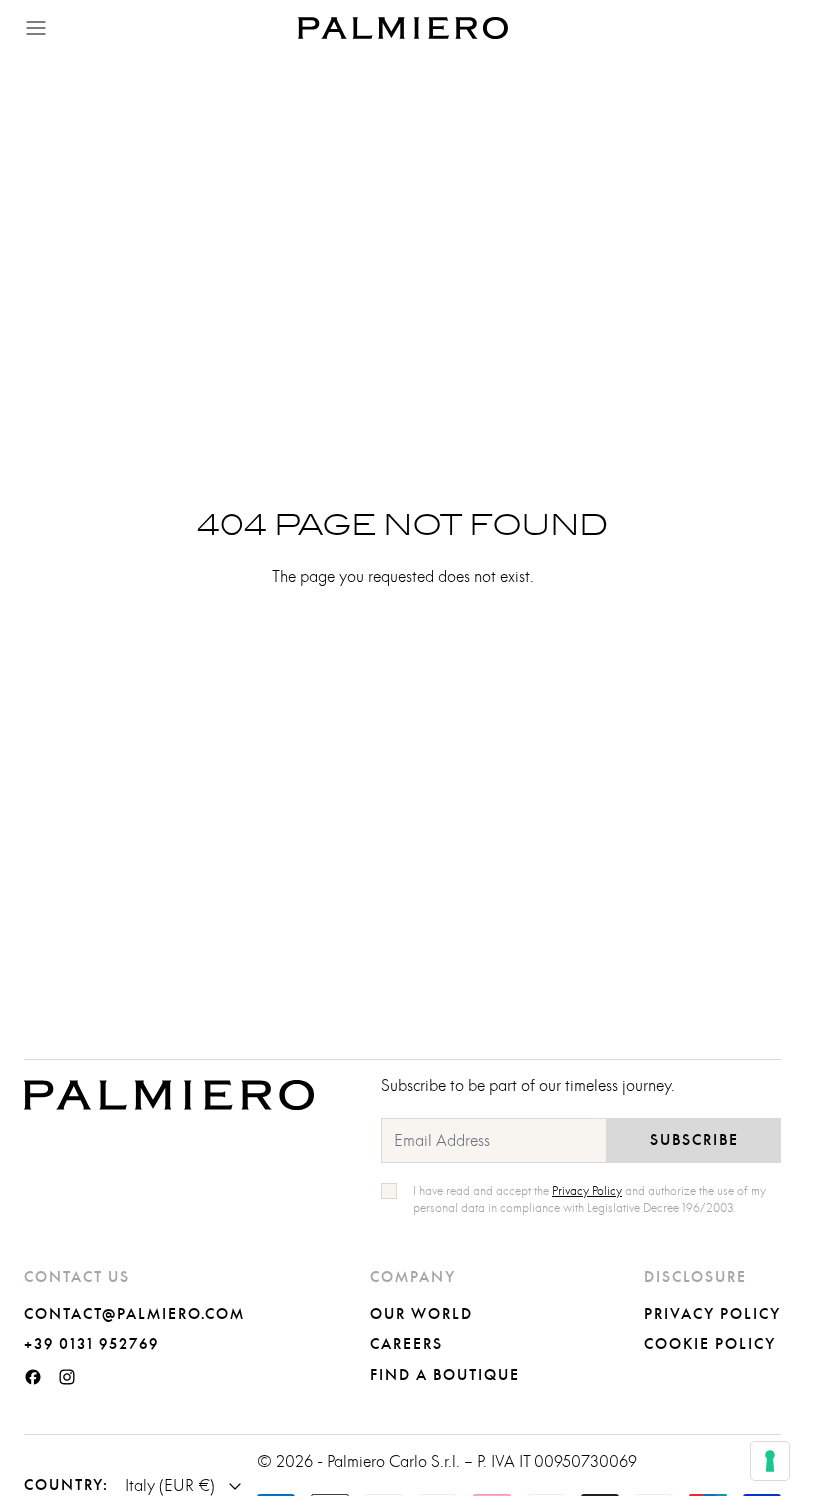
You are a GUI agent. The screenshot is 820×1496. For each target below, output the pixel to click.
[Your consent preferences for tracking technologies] (770, 1461)
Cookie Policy (710, 1345)
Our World (421, 1315)
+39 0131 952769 (91, 1345)
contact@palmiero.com (134, 1315)
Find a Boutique (445, 1376)
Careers (406, 1345)
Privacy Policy (712, 1315)
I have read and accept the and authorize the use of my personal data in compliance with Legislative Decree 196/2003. (589, 1199)
